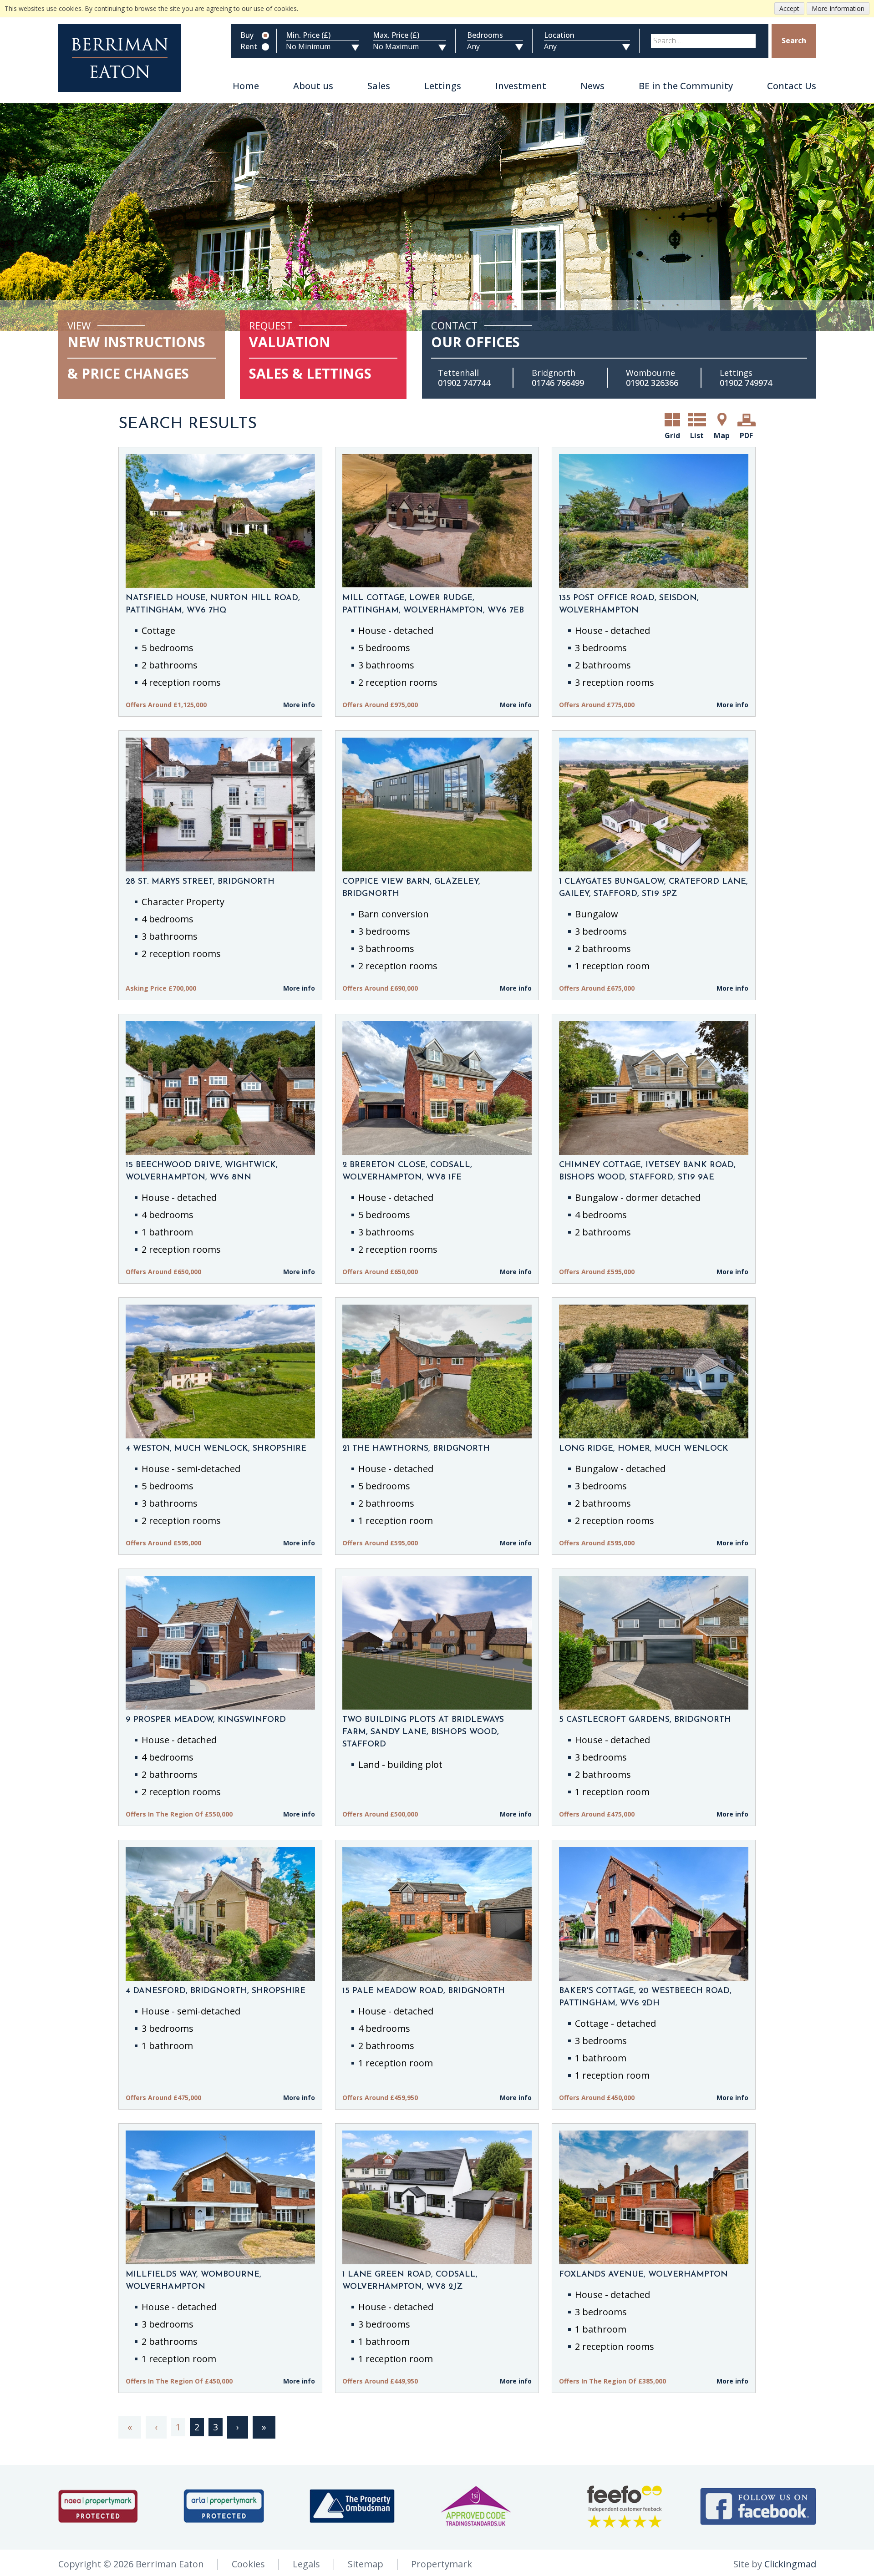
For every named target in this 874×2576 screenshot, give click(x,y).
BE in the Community (686, 86)
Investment (521, 86)
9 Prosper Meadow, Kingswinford (206, 1720)
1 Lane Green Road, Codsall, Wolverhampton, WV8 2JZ (410, 2281)
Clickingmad (790, 2564)
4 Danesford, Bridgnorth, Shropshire (216, 1991)
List (697, 435)
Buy (247, 35)
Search (794, 40)
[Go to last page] (264, 2427)
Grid (672, 435)
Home (246, 86)
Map (722, 435)
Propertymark (442, 2564)
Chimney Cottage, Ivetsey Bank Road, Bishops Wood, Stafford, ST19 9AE (647, 1172)
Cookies (248, 2564)
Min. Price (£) (308, 35)
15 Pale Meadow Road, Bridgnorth (424, 1991)
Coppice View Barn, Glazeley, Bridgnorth (411, 888)
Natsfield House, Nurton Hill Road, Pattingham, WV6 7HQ (213, 605)
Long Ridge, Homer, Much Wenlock (644, 1449)
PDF (746, 435)
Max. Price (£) (396, 35)
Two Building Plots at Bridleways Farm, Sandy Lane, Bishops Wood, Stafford (423, 1732)
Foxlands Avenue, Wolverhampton (643, 2275)
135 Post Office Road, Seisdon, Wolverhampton (629, 605)
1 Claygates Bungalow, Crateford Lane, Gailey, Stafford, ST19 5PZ (653, 888)
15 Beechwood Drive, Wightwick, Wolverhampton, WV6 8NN (202, 1172)
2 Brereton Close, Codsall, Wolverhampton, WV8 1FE (407, 1172)
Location (559, 35)
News (592, 86)
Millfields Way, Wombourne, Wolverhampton (193, 2281)
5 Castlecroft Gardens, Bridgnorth (645, 1720)
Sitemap (366, 2564)
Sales (379, 86)
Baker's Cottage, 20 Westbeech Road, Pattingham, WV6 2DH (645, 1997)
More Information (838, 8)
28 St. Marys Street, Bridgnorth (200, 882)
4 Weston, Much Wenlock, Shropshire (216, 1449)
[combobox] (703, 41)
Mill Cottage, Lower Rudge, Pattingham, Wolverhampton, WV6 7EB (433, 605)
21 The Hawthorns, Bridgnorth (416, 1449)
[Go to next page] (238, 2427)
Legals (306, 2564)
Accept (789, 8)
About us (313, 86)
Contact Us (792, 86)
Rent (249, 47)
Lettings (443, 86)
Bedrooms (485, 35)
